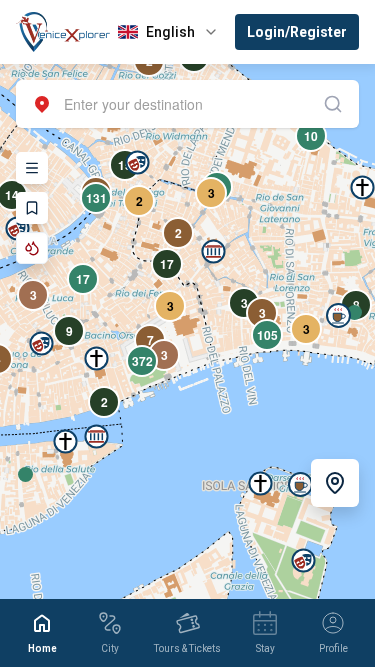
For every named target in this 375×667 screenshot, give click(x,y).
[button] (96, 436)
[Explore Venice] (32, 168)
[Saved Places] (32, 208)
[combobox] (187, 104)
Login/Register (297, 32)
